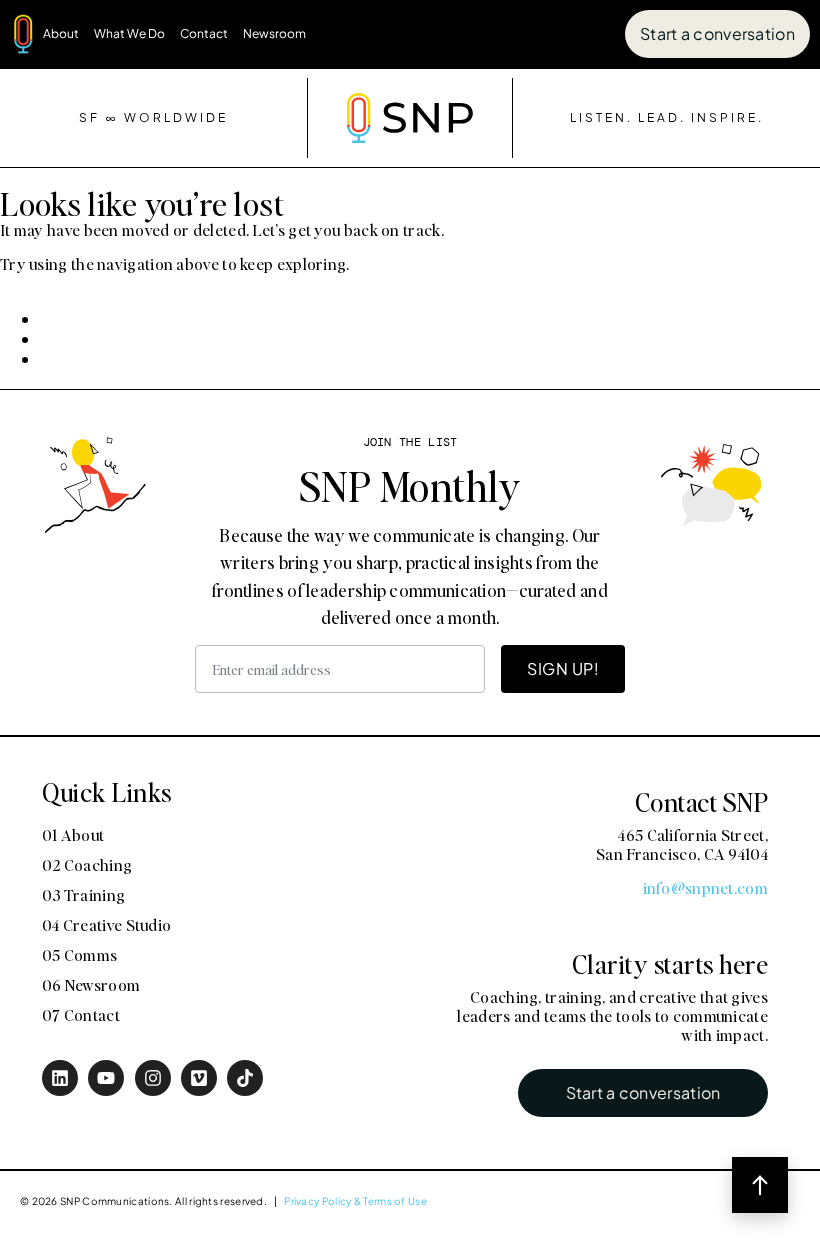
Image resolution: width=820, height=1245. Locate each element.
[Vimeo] (199, 1078)
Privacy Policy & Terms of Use (355, 1201)
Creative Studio (699, 733)
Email (433, 596)
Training (572, 733)
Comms (458, 769)
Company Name (479, 496)
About (61, 33)
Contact (204, 33)
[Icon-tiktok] (245, 1078)
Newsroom (274, 33)
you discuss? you (478, 296)
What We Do (129, 33)
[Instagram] (153, 1078)
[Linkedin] (60, 1078)
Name (434, 396)
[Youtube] (106, 1078)
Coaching (465, 733)
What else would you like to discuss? (565, 810)
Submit (451, 983)
